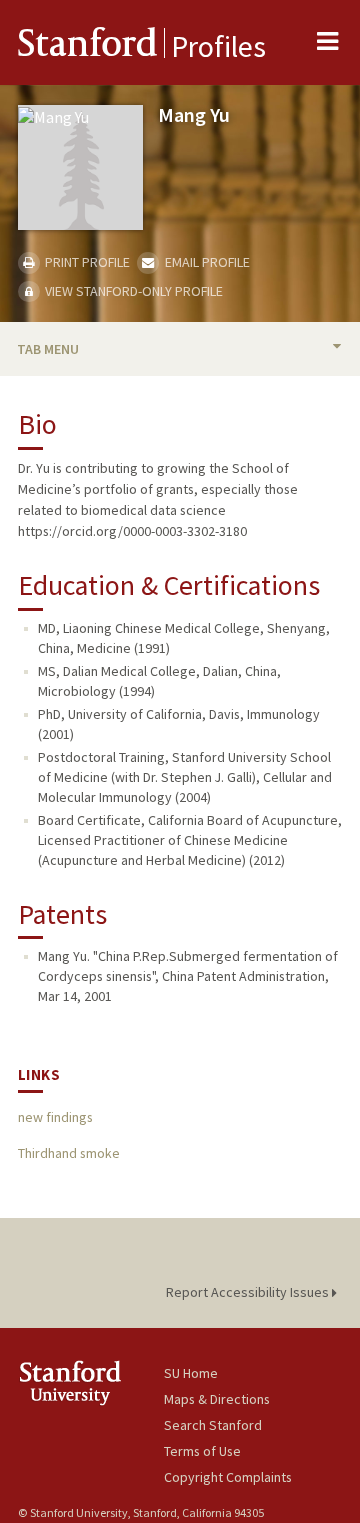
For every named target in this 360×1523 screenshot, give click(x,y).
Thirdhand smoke (69, 1153)
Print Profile (86, 262)
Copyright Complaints (228, 1477)
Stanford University (91, 1382)
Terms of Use (202, 1451)
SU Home (191, 1373)
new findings (55, 1117)
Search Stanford (213, 1425)
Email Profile (205, 262)
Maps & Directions (217, 1399)
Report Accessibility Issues (249, 1292)
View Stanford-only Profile (132, 291)
